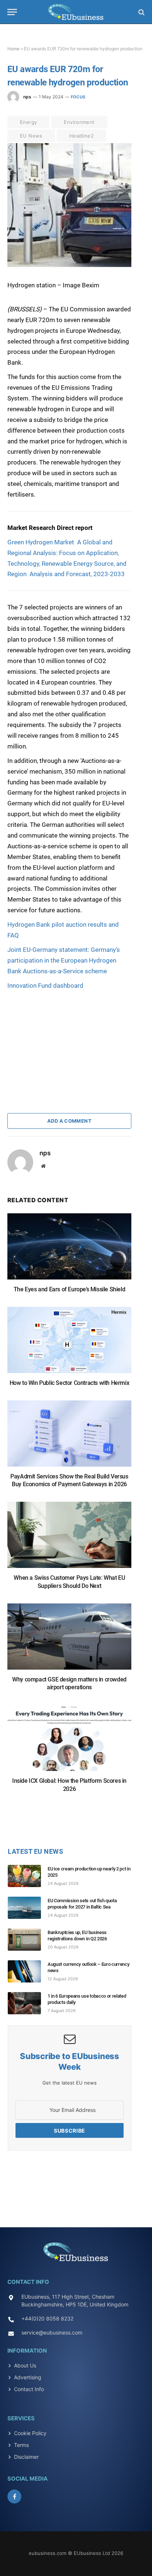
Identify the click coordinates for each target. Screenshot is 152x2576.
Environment (79, 122)
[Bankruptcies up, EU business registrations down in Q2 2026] (28, 1940)
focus (78, 97)
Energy (28, 122)
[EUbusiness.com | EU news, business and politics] (76, 12)
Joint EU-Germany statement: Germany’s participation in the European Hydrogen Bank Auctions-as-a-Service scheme (64, 960)
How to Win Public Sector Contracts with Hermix (70, 1383)
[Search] (141, 12)
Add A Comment (69, 1121)
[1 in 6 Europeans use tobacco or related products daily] (28, 2003)
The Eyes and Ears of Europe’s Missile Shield (69, 1289)
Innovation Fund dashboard (45, 986)
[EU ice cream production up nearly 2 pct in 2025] (28, 1876)
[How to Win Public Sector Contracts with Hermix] (69, 1344)
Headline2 (82, 136)
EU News (31, 136)
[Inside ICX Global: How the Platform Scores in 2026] (69, 1742)
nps (27, 97)
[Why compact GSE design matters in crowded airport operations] (69, 1640)
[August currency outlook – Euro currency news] (28, 1971)
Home (13, 49)
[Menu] (12, 12)
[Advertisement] (63, 1037)
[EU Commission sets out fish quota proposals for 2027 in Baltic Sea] (28, 1908)
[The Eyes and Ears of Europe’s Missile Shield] (69, 1250)
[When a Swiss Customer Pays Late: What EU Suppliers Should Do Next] (69, 1539)
